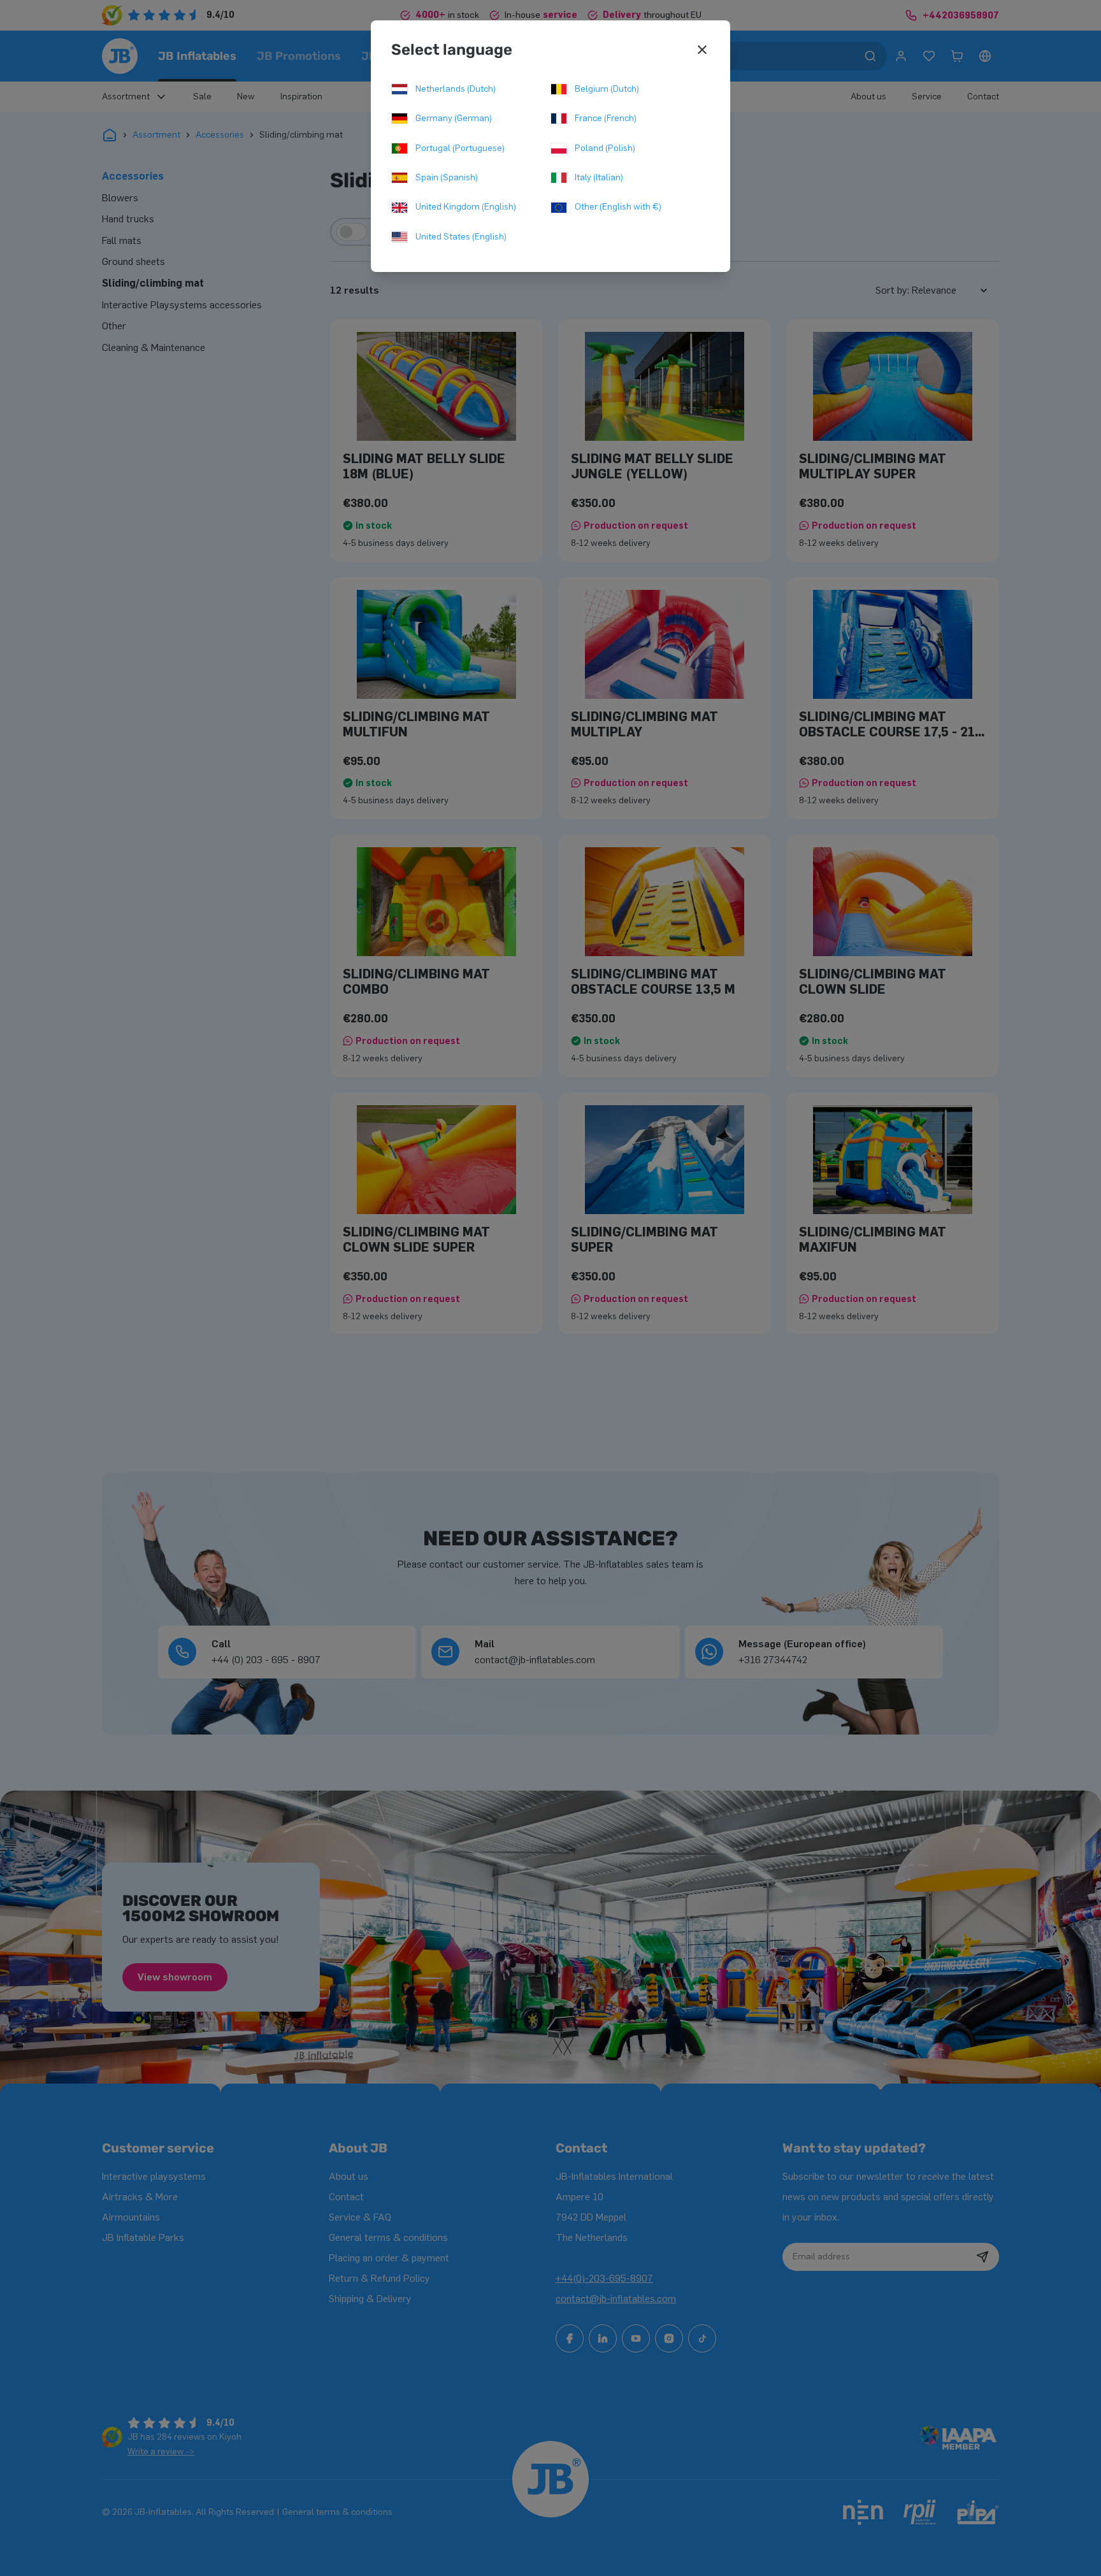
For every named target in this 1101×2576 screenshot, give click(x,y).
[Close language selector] (702, 50)
